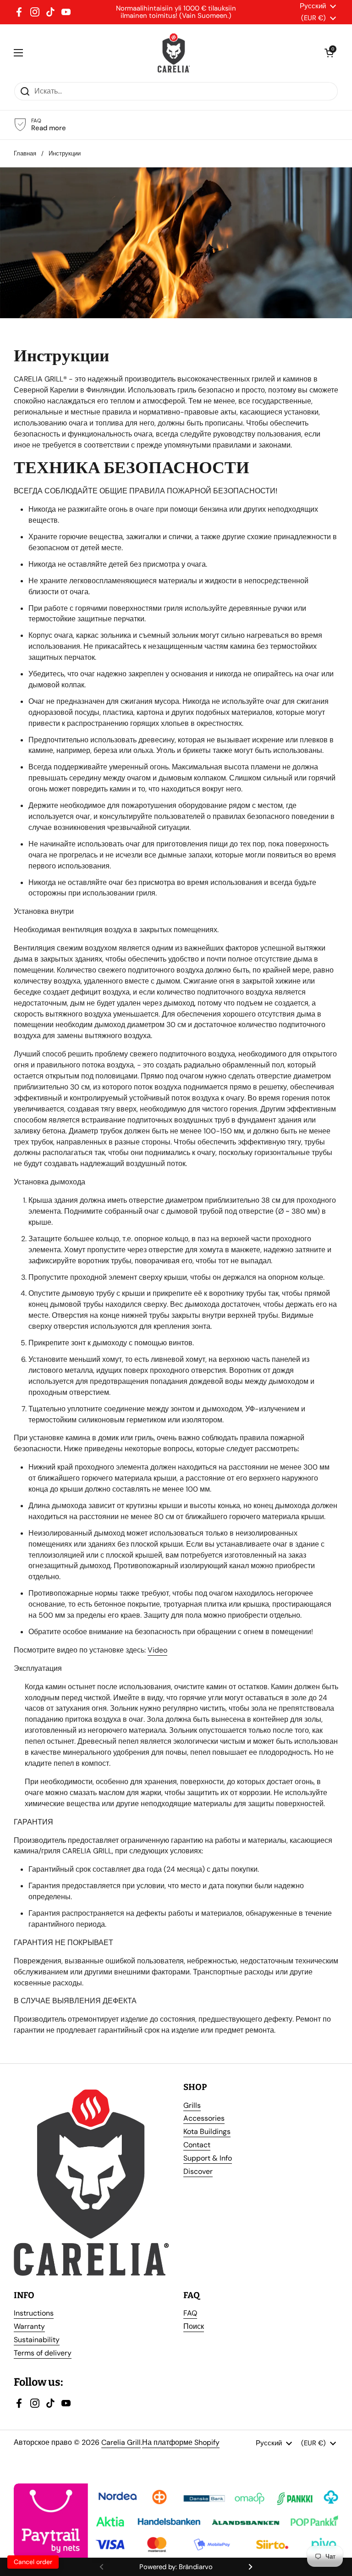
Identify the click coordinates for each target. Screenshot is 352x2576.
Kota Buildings (207, 2131)
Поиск (194, 2326)
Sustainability (37, 2340)
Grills (192, 2105)
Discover (198, 2171)
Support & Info (208, 2158)
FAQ (190, 2313)
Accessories (204, 2118)
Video (157, 1650)
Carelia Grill (121, 2442)
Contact (197, 2145)
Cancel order (33, 2562)
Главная (25, 153)
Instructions (34, 2313)
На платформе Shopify (181, 2442)
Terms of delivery (43, 2353)
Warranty (29, 2326)
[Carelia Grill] (174, 53)
